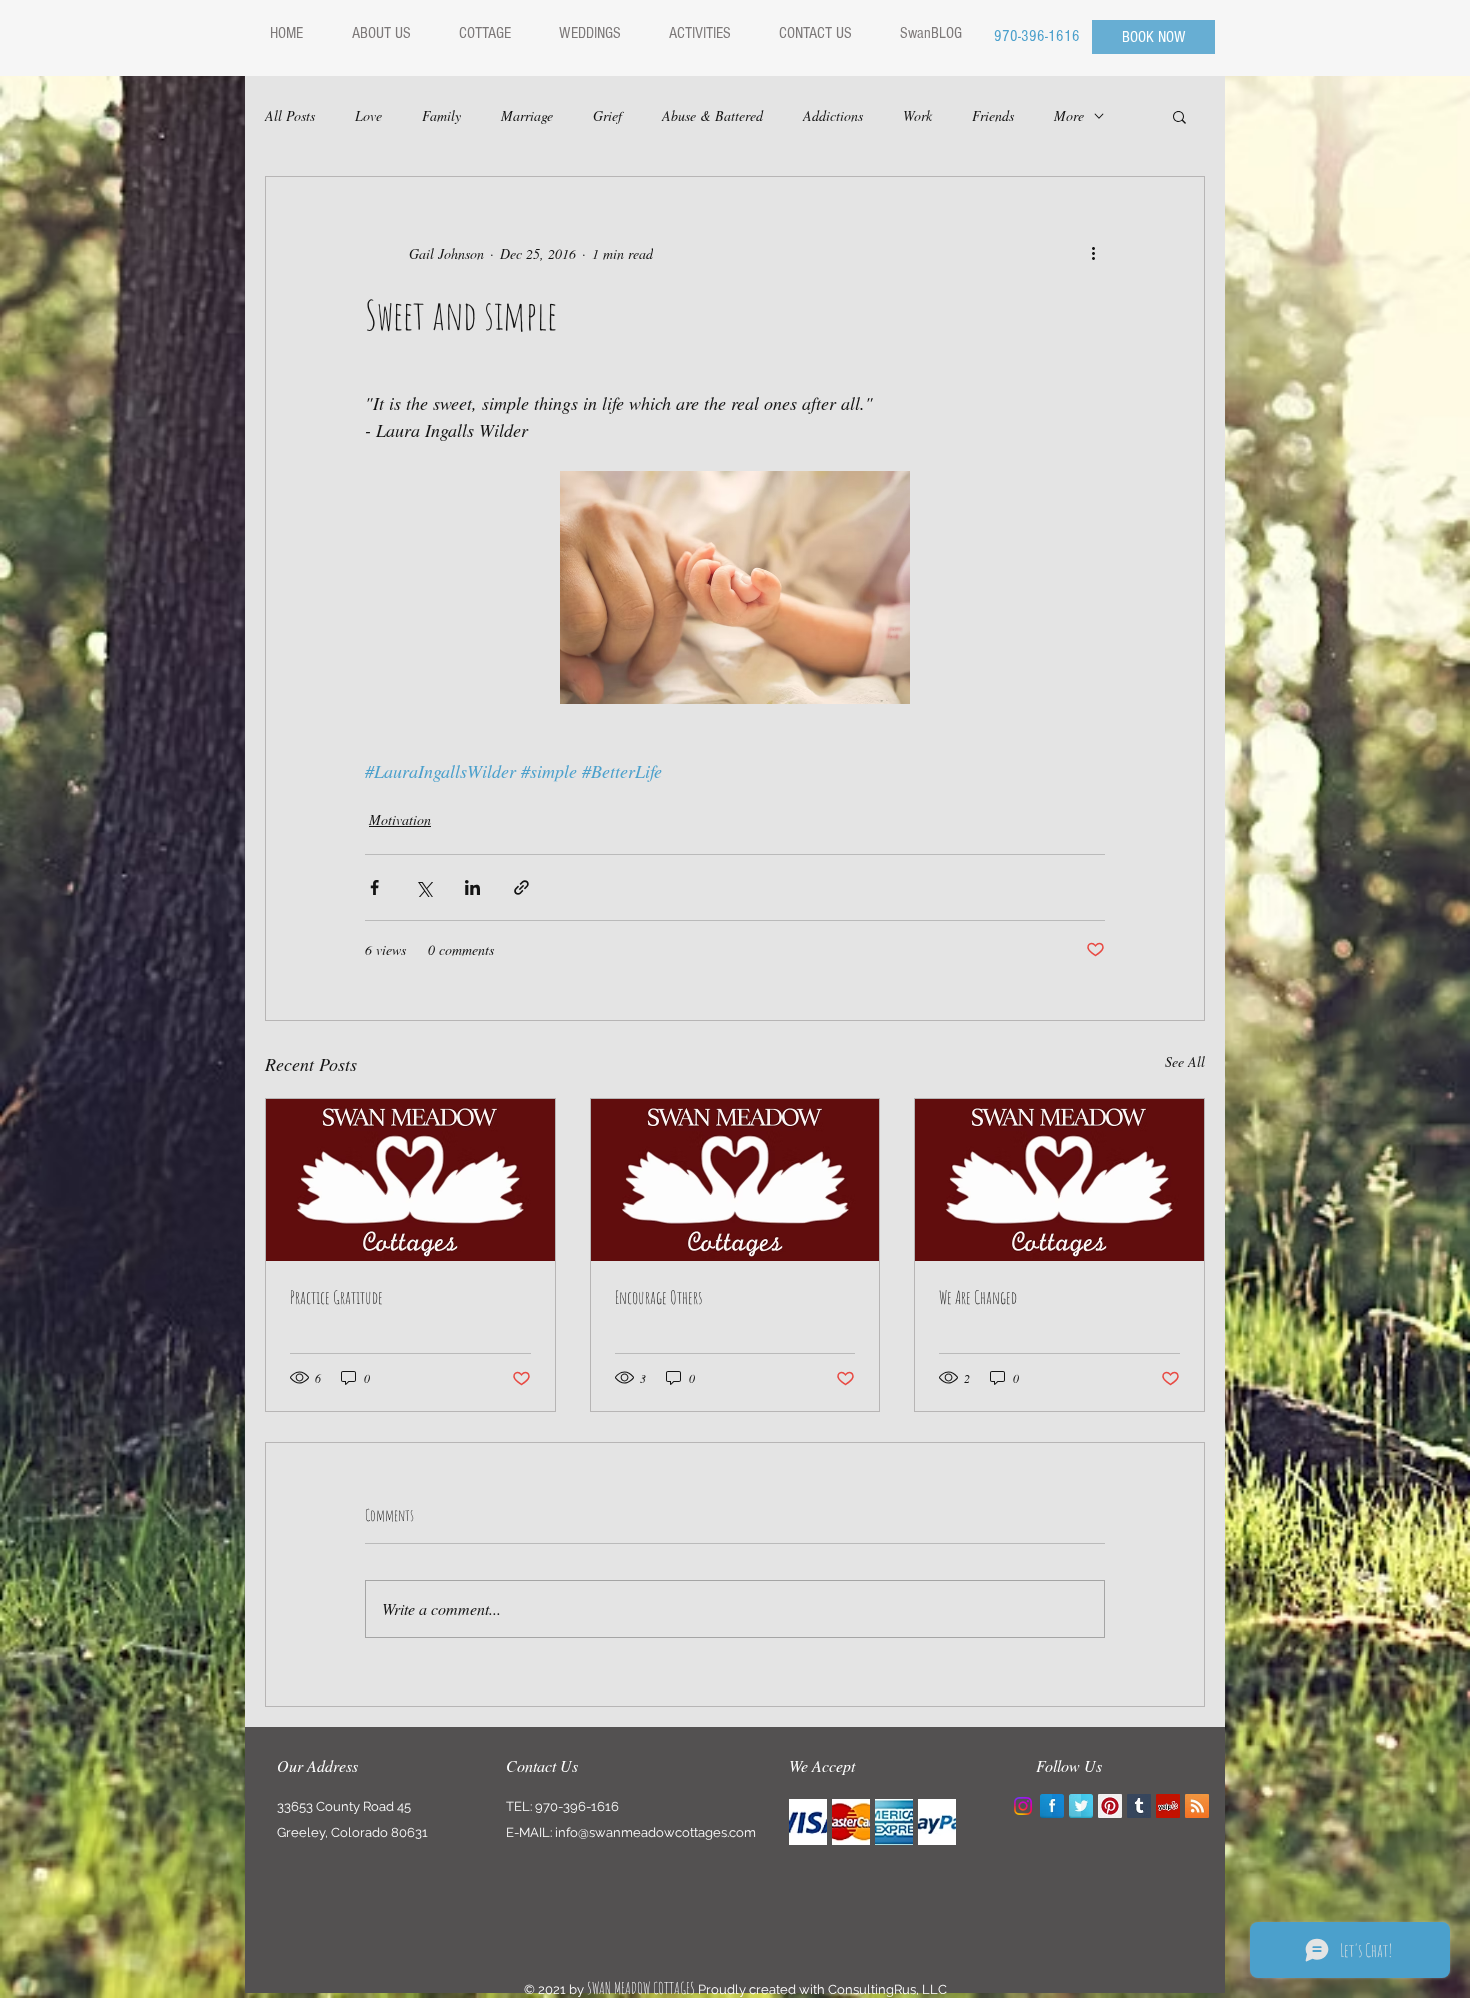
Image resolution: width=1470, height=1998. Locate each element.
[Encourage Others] (735, 1180)
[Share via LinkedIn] (472, 887)
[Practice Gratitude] (410, 1180)
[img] (808, 1822)
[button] (1179, 116)
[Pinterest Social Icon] (1110, 1806)
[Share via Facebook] (374, 887)
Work (917, 115)
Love (368, 115)
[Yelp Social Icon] (1168, 1806)
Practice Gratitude (336, 1297)
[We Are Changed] (1059, 1180)
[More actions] (1093, 253)
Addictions (833, 115)
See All (1185, 1061)
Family (441, 115)
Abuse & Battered (712, 115)
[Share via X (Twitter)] (423, 887)
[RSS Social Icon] (1197, 1806)
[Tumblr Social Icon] (1139, 1806)
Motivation (400, 819)
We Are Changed (978, 1297)
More (1069, 115)
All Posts (290, 115)
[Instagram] (1023, 1806)
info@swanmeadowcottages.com (655, 1832)
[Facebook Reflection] (1052, 1806)
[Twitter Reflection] (1081, 1806)
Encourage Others (658, 1297)
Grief (607, 115)
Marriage (527, 115)
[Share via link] (521, 887)
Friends (993, 115)
